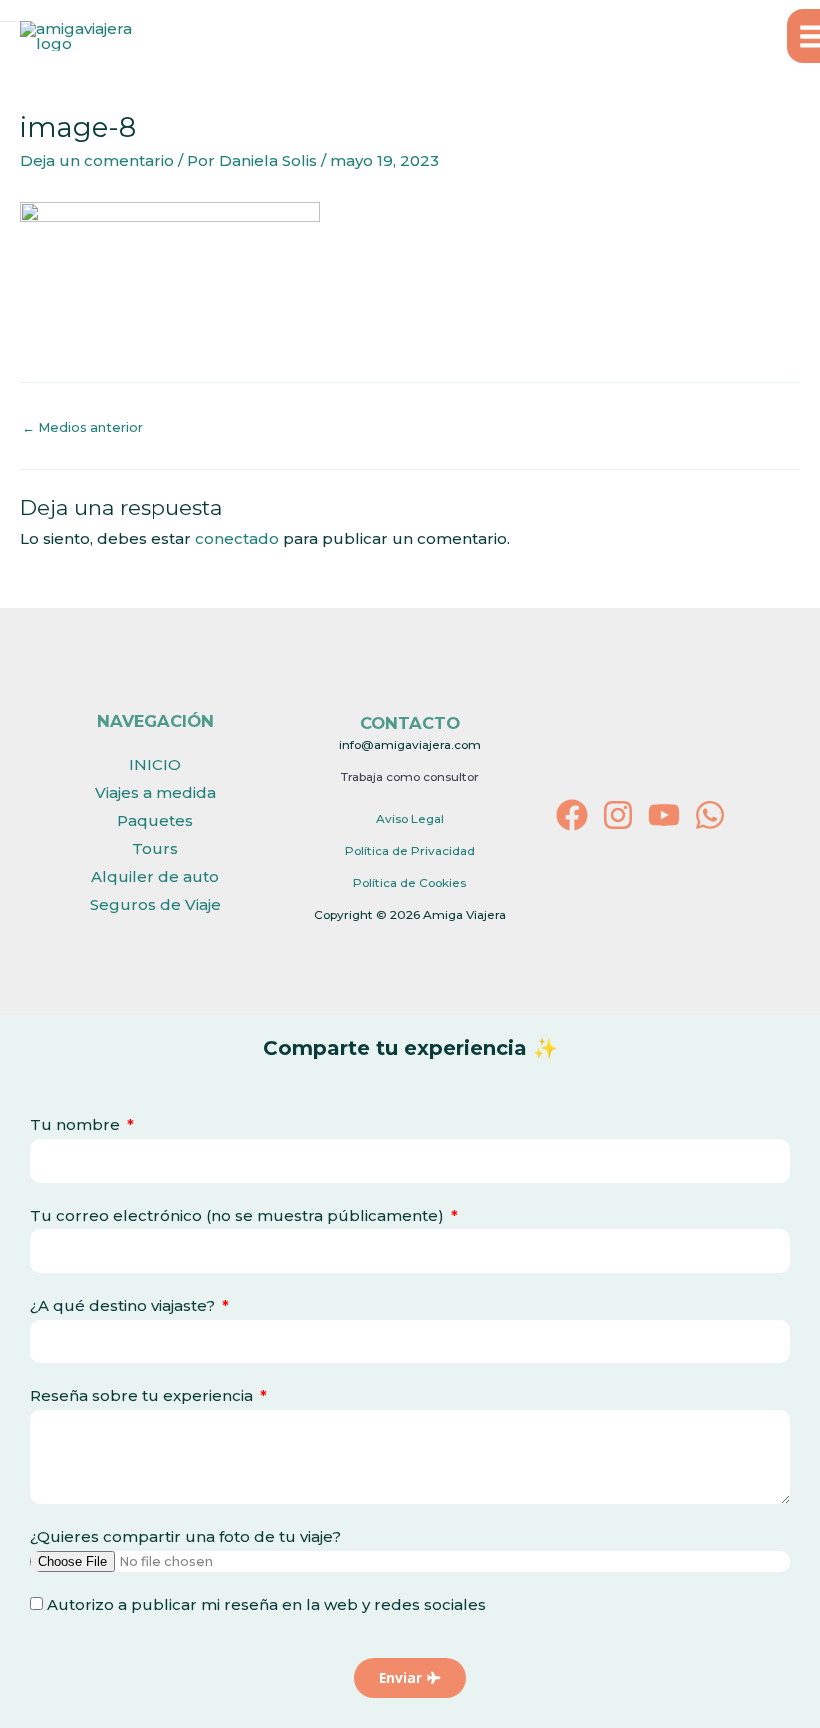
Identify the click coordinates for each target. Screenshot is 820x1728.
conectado (237, 538)
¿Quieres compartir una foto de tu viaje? (185, 1536)
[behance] (710, 815)
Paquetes (155, 820)
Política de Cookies (409, 883)
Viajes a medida (155, 792)
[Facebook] (572, 815)
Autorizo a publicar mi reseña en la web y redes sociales (266, 1604)
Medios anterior (82, 427)
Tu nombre (77, 1124)
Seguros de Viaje (155, 904)
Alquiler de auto (155, 876)
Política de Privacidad (410, 851)
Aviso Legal (410, 819)
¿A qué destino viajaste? (124, 1305)
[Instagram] (618, 815)
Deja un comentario (97, 160)
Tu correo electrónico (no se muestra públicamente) (239, 1215)
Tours (155, 848)
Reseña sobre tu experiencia (143, 1395)
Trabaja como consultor (410, 777)
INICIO (155, 764)
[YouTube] (664, 815)
